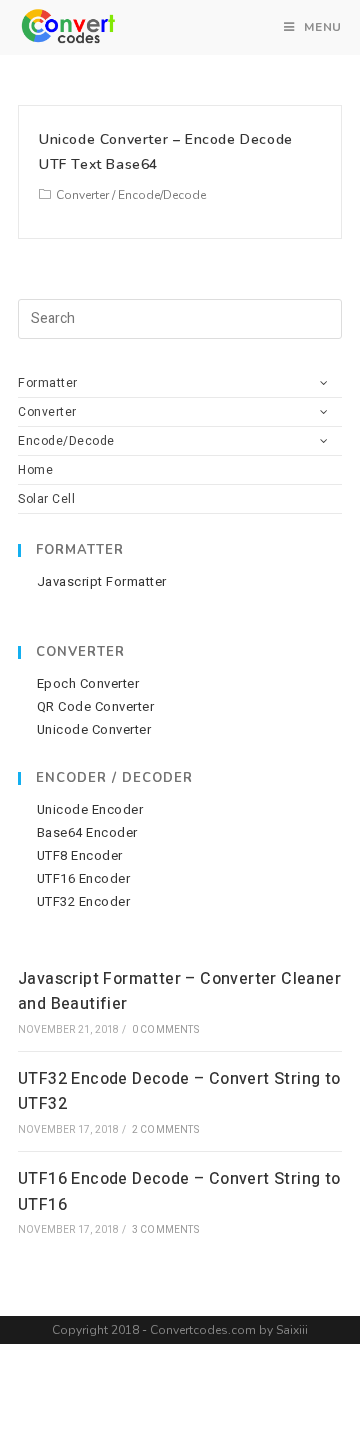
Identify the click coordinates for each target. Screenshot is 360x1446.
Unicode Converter (94, 730)
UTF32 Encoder (83, 902)
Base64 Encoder (87, 833)
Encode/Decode (162, 195)
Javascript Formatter (102, 582)
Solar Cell (46, 499)
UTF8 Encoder (80, 856)
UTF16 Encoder (83, 879)
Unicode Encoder (90, 810)
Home (35, 470)
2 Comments (165, 1130)
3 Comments (165, 1230)
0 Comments (165, 1030)
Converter (82, 195)
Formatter (48, 383)
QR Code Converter (95, 707)
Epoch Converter (88, 684)
